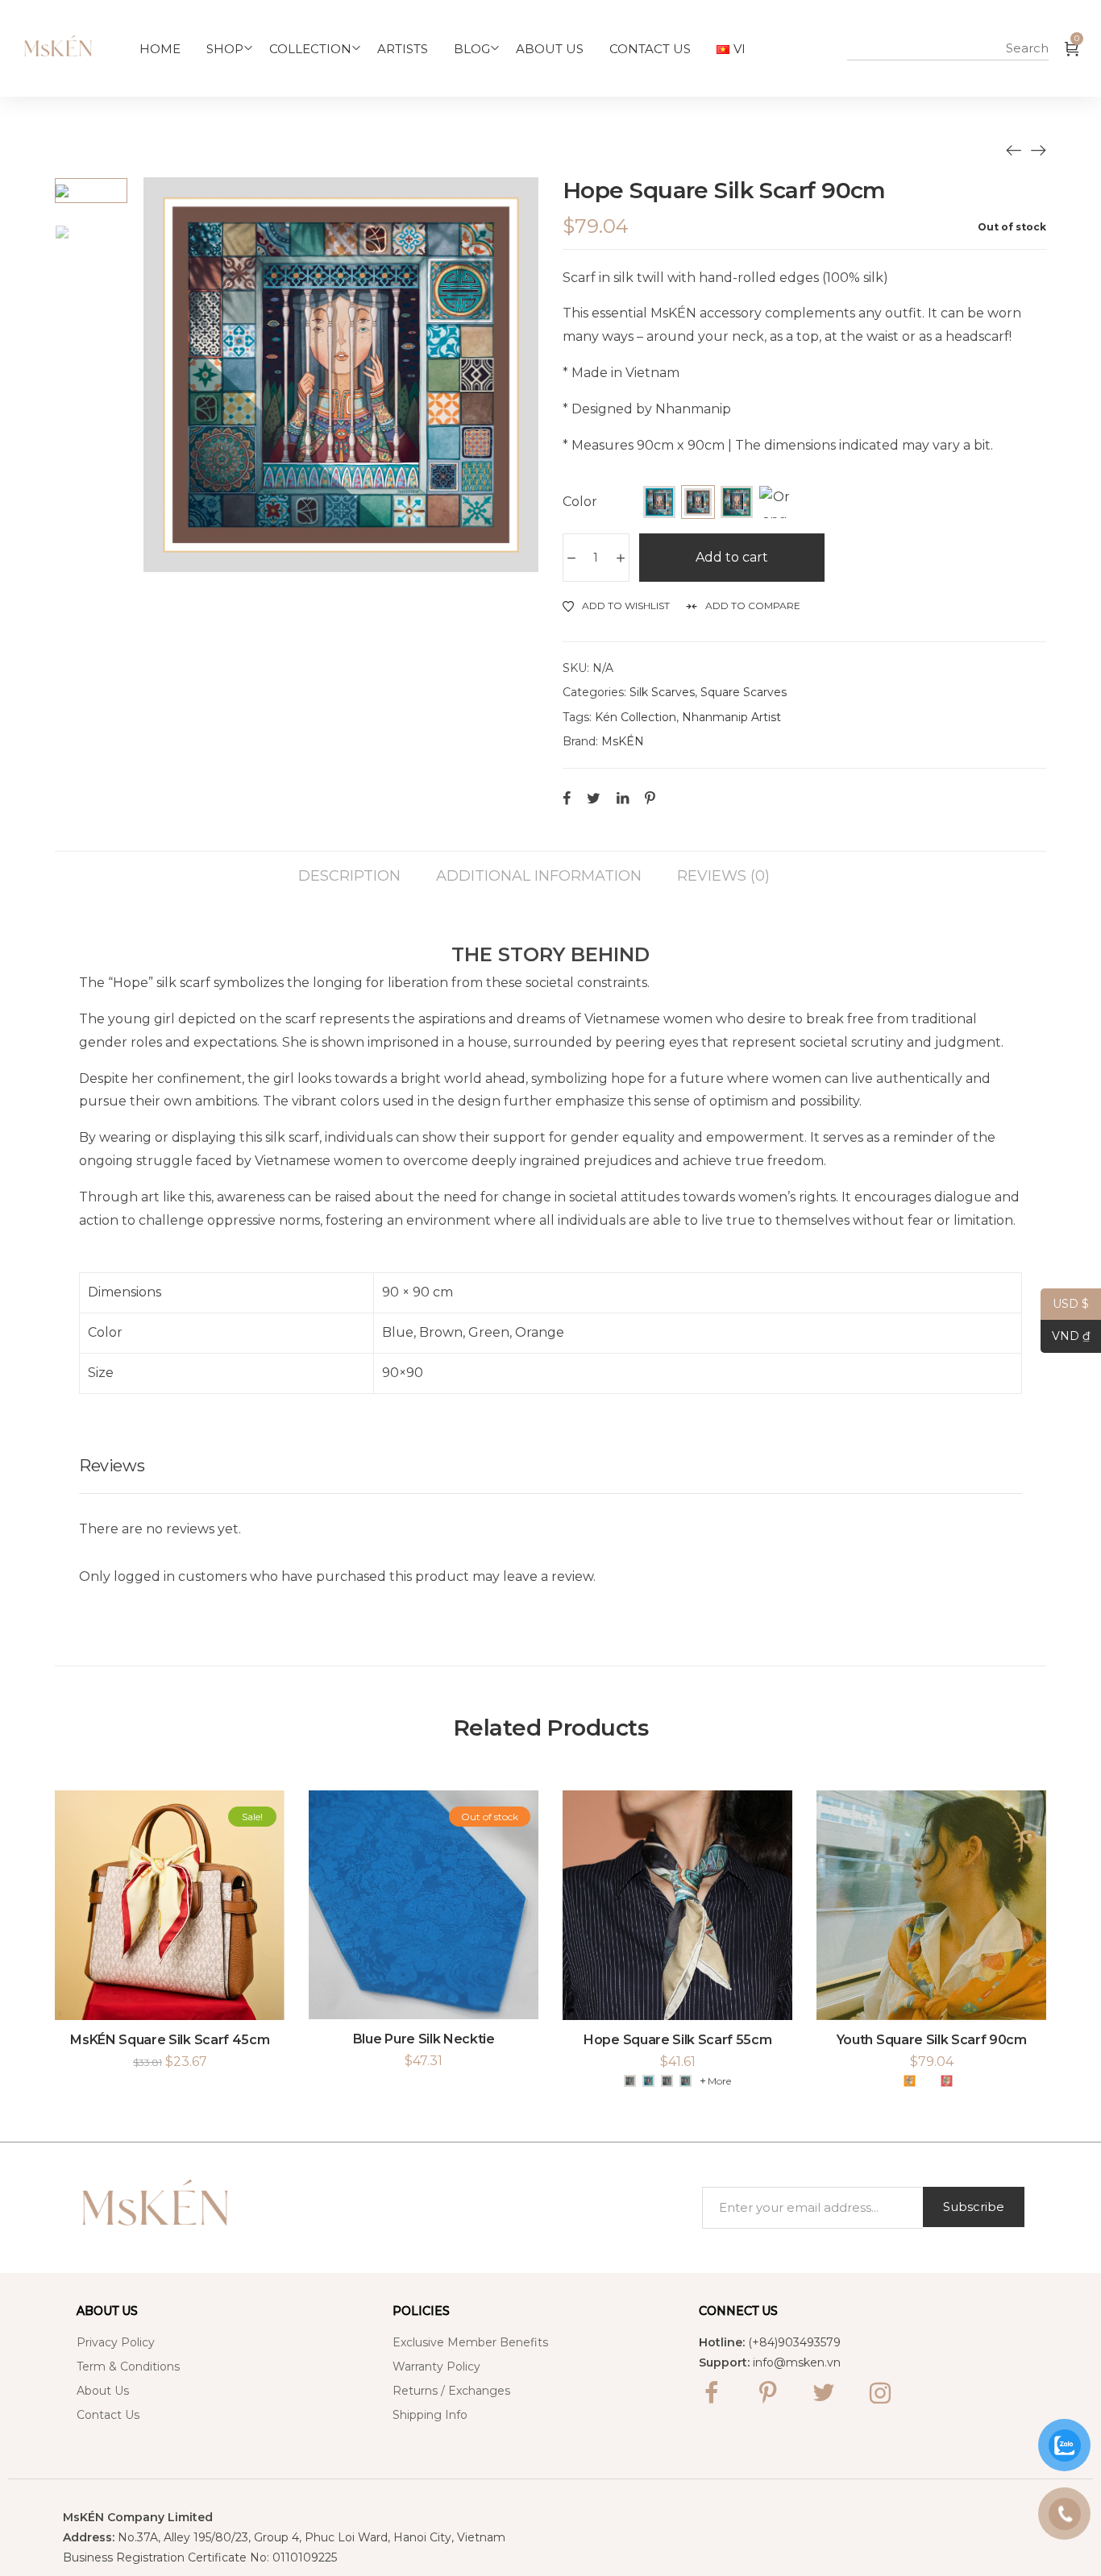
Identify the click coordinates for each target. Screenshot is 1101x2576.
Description (349, 875)
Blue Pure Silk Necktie (424, 2039)
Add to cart (732, 557)
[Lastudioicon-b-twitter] (824, 2393)
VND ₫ (1065, 1336)
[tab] (349, 868)
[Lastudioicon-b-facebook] (711, 2393)
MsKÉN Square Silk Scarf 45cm (170, 2040)
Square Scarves (744, 692)
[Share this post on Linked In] (623, 798)
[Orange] (775, 502)
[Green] (737, 502)
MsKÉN (623, 741)
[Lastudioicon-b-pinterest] (767, 2393)
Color (580, 502)
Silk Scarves (662, 692)
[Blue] (659, 502)
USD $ (1065, 1304)
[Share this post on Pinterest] (650, 798)
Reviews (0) (723, 875)
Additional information (539, 875)
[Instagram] (880, 2393)
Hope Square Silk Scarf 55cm (677, 2040)
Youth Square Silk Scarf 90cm (932, 2040)
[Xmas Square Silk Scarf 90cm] (1038, 150)
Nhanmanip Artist (731, 717)
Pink (928, 2081)
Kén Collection (636, 717)
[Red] (947, 2081)
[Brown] (698, 502)
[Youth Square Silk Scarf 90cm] (1014, 150)
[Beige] (630, 2081)
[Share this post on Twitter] (594, 798)
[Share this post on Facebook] (567, 798)
